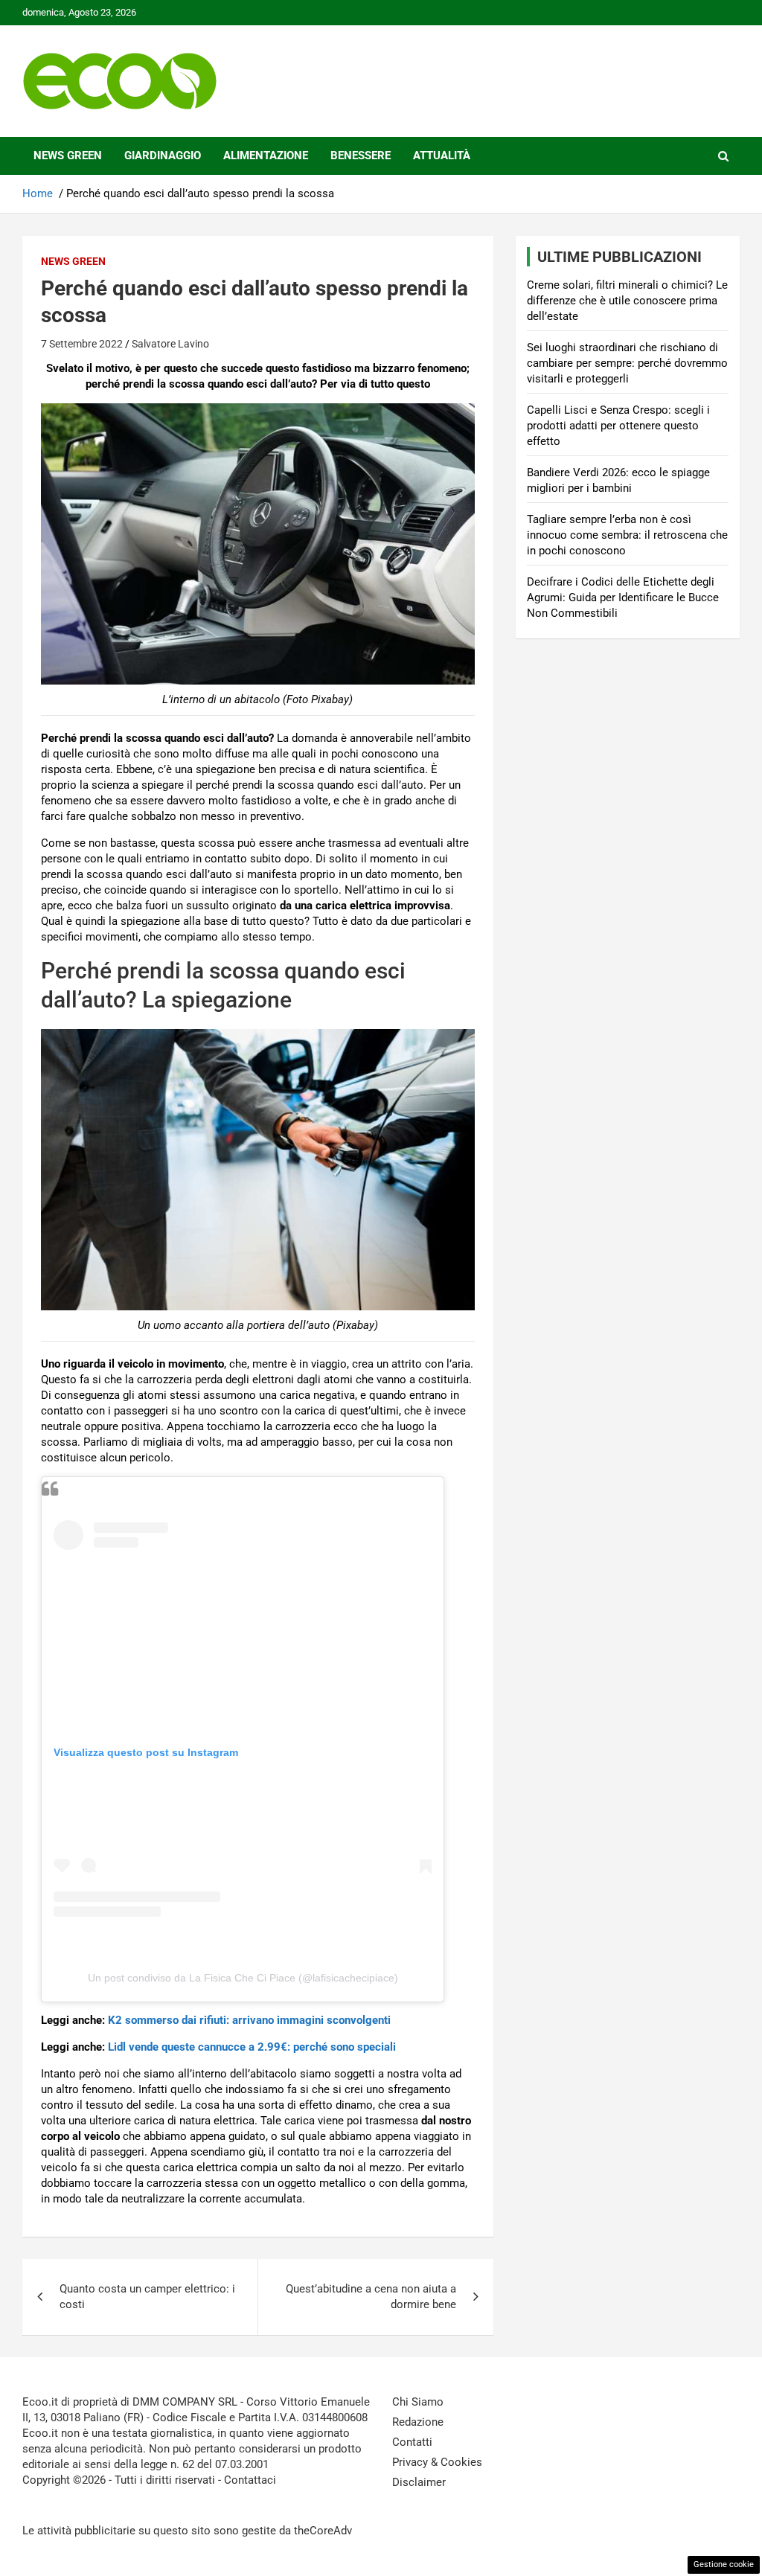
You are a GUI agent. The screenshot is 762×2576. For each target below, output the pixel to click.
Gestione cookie (724, 2564)
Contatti (412, 2442)
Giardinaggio (163, 156)
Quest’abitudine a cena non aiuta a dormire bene (371, 2297)
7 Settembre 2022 (82, 344)
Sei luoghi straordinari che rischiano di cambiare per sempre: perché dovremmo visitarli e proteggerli (627, 363)
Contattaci (250, 2480)
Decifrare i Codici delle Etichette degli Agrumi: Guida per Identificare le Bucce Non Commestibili (623, 597)
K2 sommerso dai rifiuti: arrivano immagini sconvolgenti (249, 2020)
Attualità (442, 156)
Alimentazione (266, 156)
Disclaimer (419, 2482)
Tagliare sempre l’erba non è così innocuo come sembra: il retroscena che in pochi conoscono (627, 535)
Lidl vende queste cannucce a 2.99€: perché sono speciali (252, 2047)
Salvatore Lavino (170, 344)
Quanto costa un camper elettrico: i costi (147, 2297)
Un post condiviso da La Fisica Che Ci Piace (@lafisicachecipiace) (243, 1978)
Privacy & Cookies (437, 2462)
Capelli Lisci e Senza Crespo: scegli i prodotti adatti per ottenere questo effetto (618, 426)
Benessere (361, 156)
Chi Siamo (418, 2402)
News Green (68, 156)
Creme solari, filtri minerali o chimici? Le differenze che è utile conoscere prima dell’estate (627, 301)
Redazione (418, 2422)
